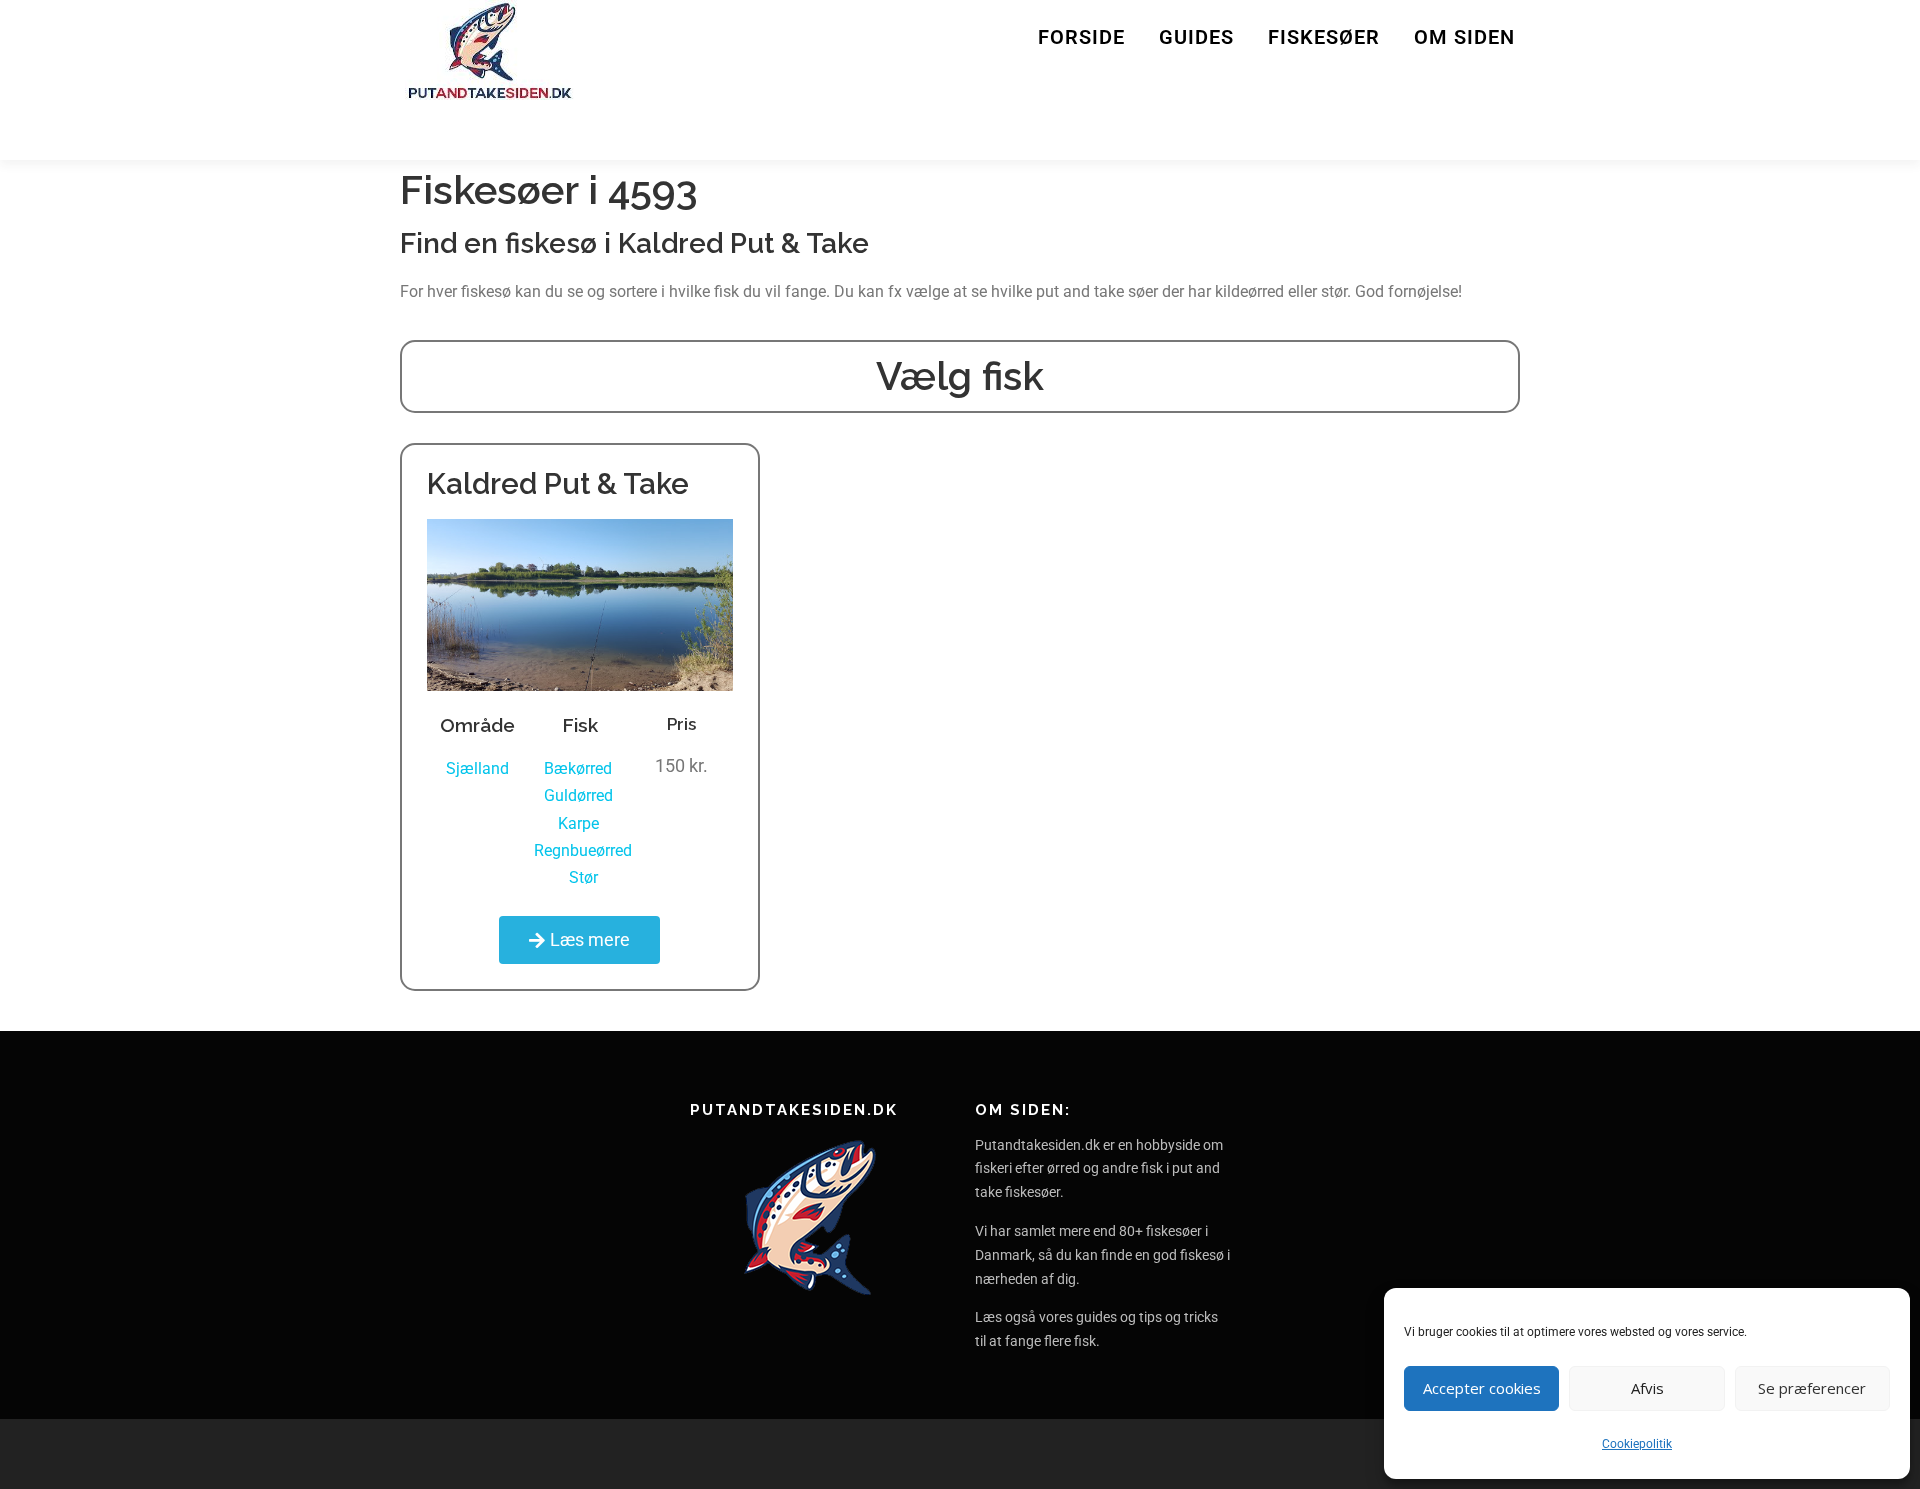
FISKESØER (1324, 37)
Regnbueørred (583, 850)
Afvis (1647, 1388)
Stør (583, 877)
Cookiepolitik (1637, 1444)
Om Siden (1464, 37)
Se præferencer (1812, 1388)
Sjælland (477, 768)
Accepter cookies (1482, 1388)
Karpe (578, 823)
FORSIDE (1081, 37)
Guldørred (578, 795)
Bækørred (578, 768)
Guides (1196, 37)
